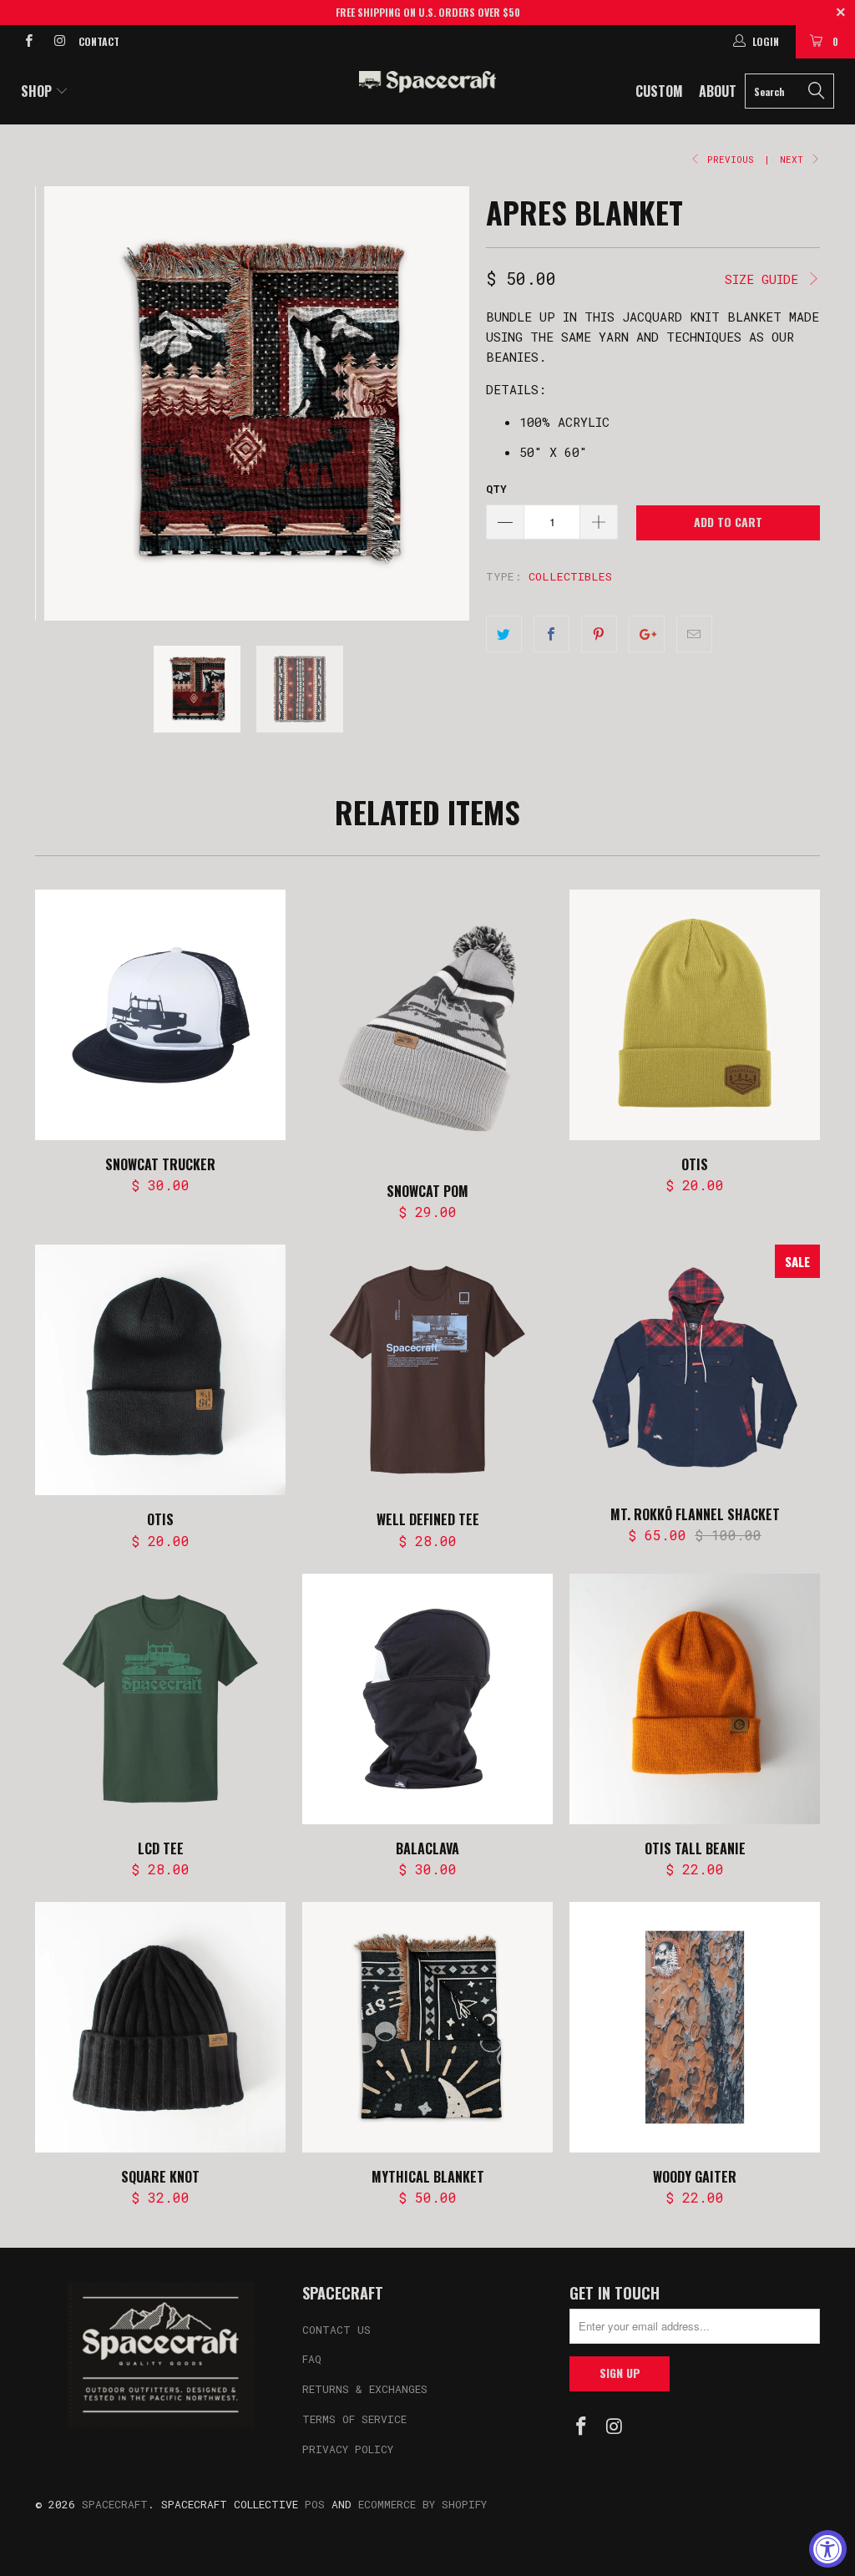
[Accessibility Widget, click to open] (828, 2549)
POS (315, 2504)
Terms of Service (354, 2419)
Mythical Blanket (427, 2027)
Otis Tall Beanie (695, 1699)
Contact (99, 41)
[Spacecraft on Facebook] (28, 42)
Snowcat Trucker (160, 1015)
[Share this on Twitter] (504, 634)
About (718, 91)
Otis (695, 1015)
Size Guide (765, 279)
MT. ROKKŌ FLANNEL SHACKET (695, 1367)
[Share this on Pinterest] (599, 634)
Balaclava (427, 1699)
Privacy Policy (348, 2449)
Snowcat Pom (427, 1028)
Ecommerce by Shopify (422, 2504)
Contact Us (336, 2330)
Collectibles (570, 576)
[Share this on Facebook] (551, 634)
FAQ (312, 2359)
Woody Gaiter (695, 2027)
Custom (659, 91)
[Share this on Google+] (647, 634)
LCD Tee (160, 1699)
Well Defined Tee (427, 1370)
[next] (446, 403)
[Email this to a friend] (694, 634)
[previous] (58, 403)
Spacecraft (115, 2504)
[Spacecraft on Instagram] (58, 42)
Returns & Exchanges (365, 2389)
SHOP (38, 91)
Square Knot (160, 2027)
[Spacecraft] (427, 82)
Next (794, 159)
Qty (496, 489)
